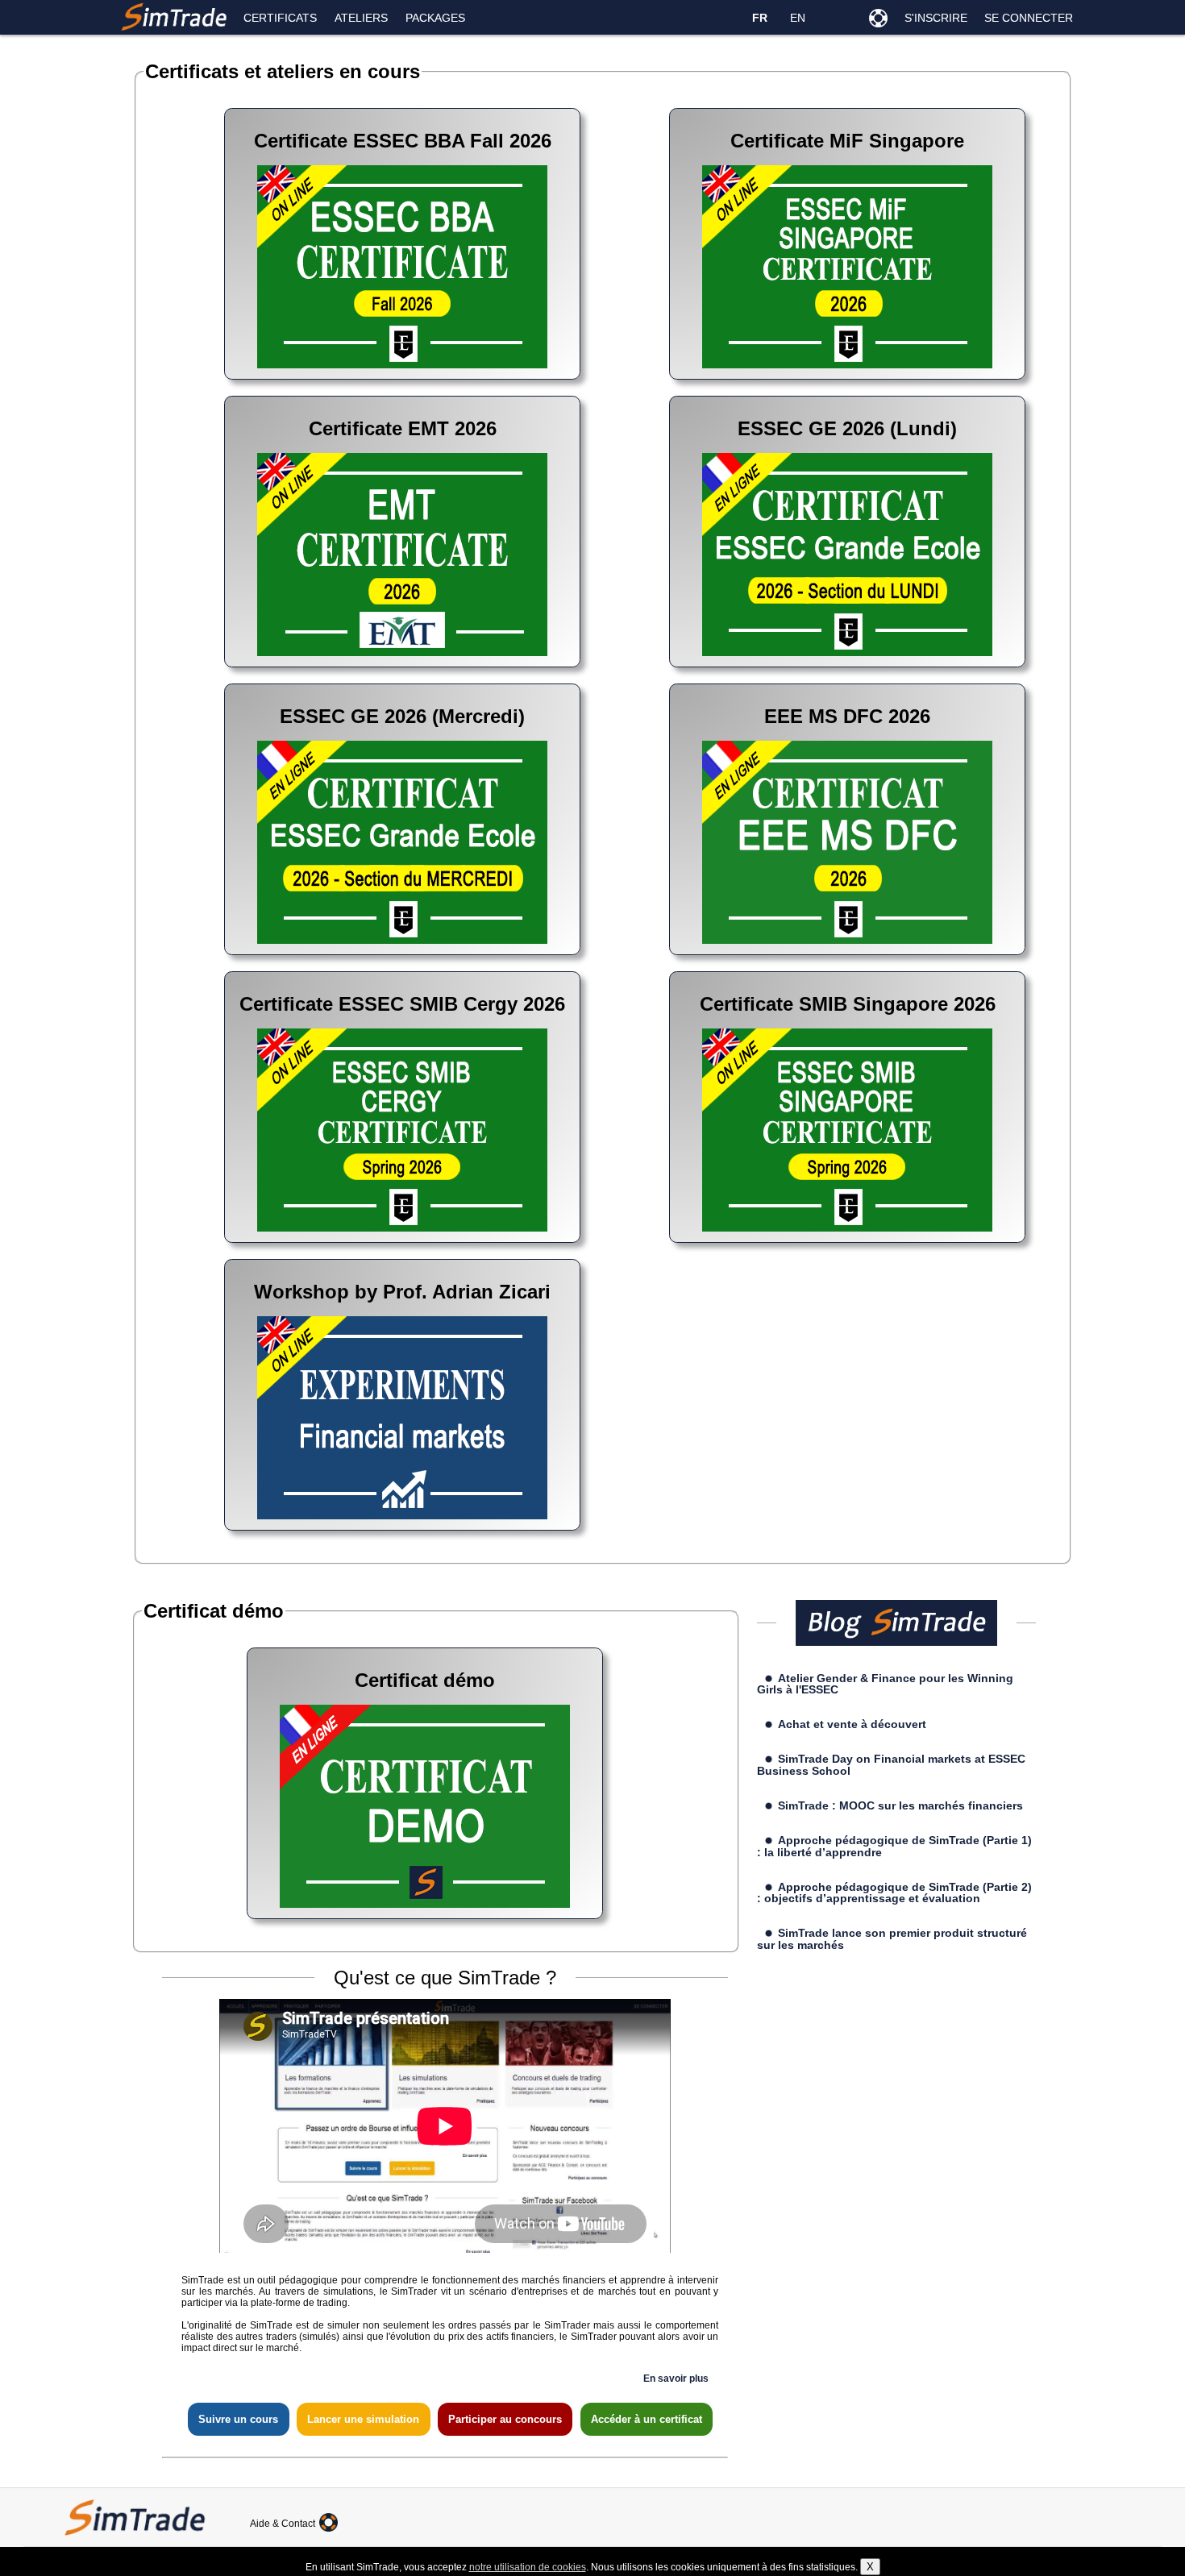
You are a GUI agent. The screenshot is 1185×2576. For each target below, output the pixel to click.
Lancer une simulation (363, 2419)
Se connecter (1029, 18)
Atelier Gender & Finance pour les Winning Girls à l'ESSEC (886, 1684)
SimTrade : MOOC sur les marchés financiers (900, 1805)
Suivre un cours (238, 2419)
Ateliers (361, 18)
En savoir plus (676, 2379)
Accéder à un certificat (647, 2419)
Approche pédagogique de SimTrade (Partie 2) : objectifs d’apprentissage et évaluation (895, 1893)
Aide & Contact (284, 2524)
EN (798, 18)
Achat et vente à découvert (852, 1724)
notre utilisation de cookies (528, 2567)
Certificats (280, 18)
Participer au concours (505, 2419)
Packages (435, 18)
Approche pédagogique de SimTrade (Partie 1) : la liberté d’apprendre (895, 1846)
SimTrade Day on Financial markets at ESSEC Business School (892, 1764)
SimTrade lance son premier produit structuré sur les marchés (892, 1938)
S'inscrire (936, 18)
